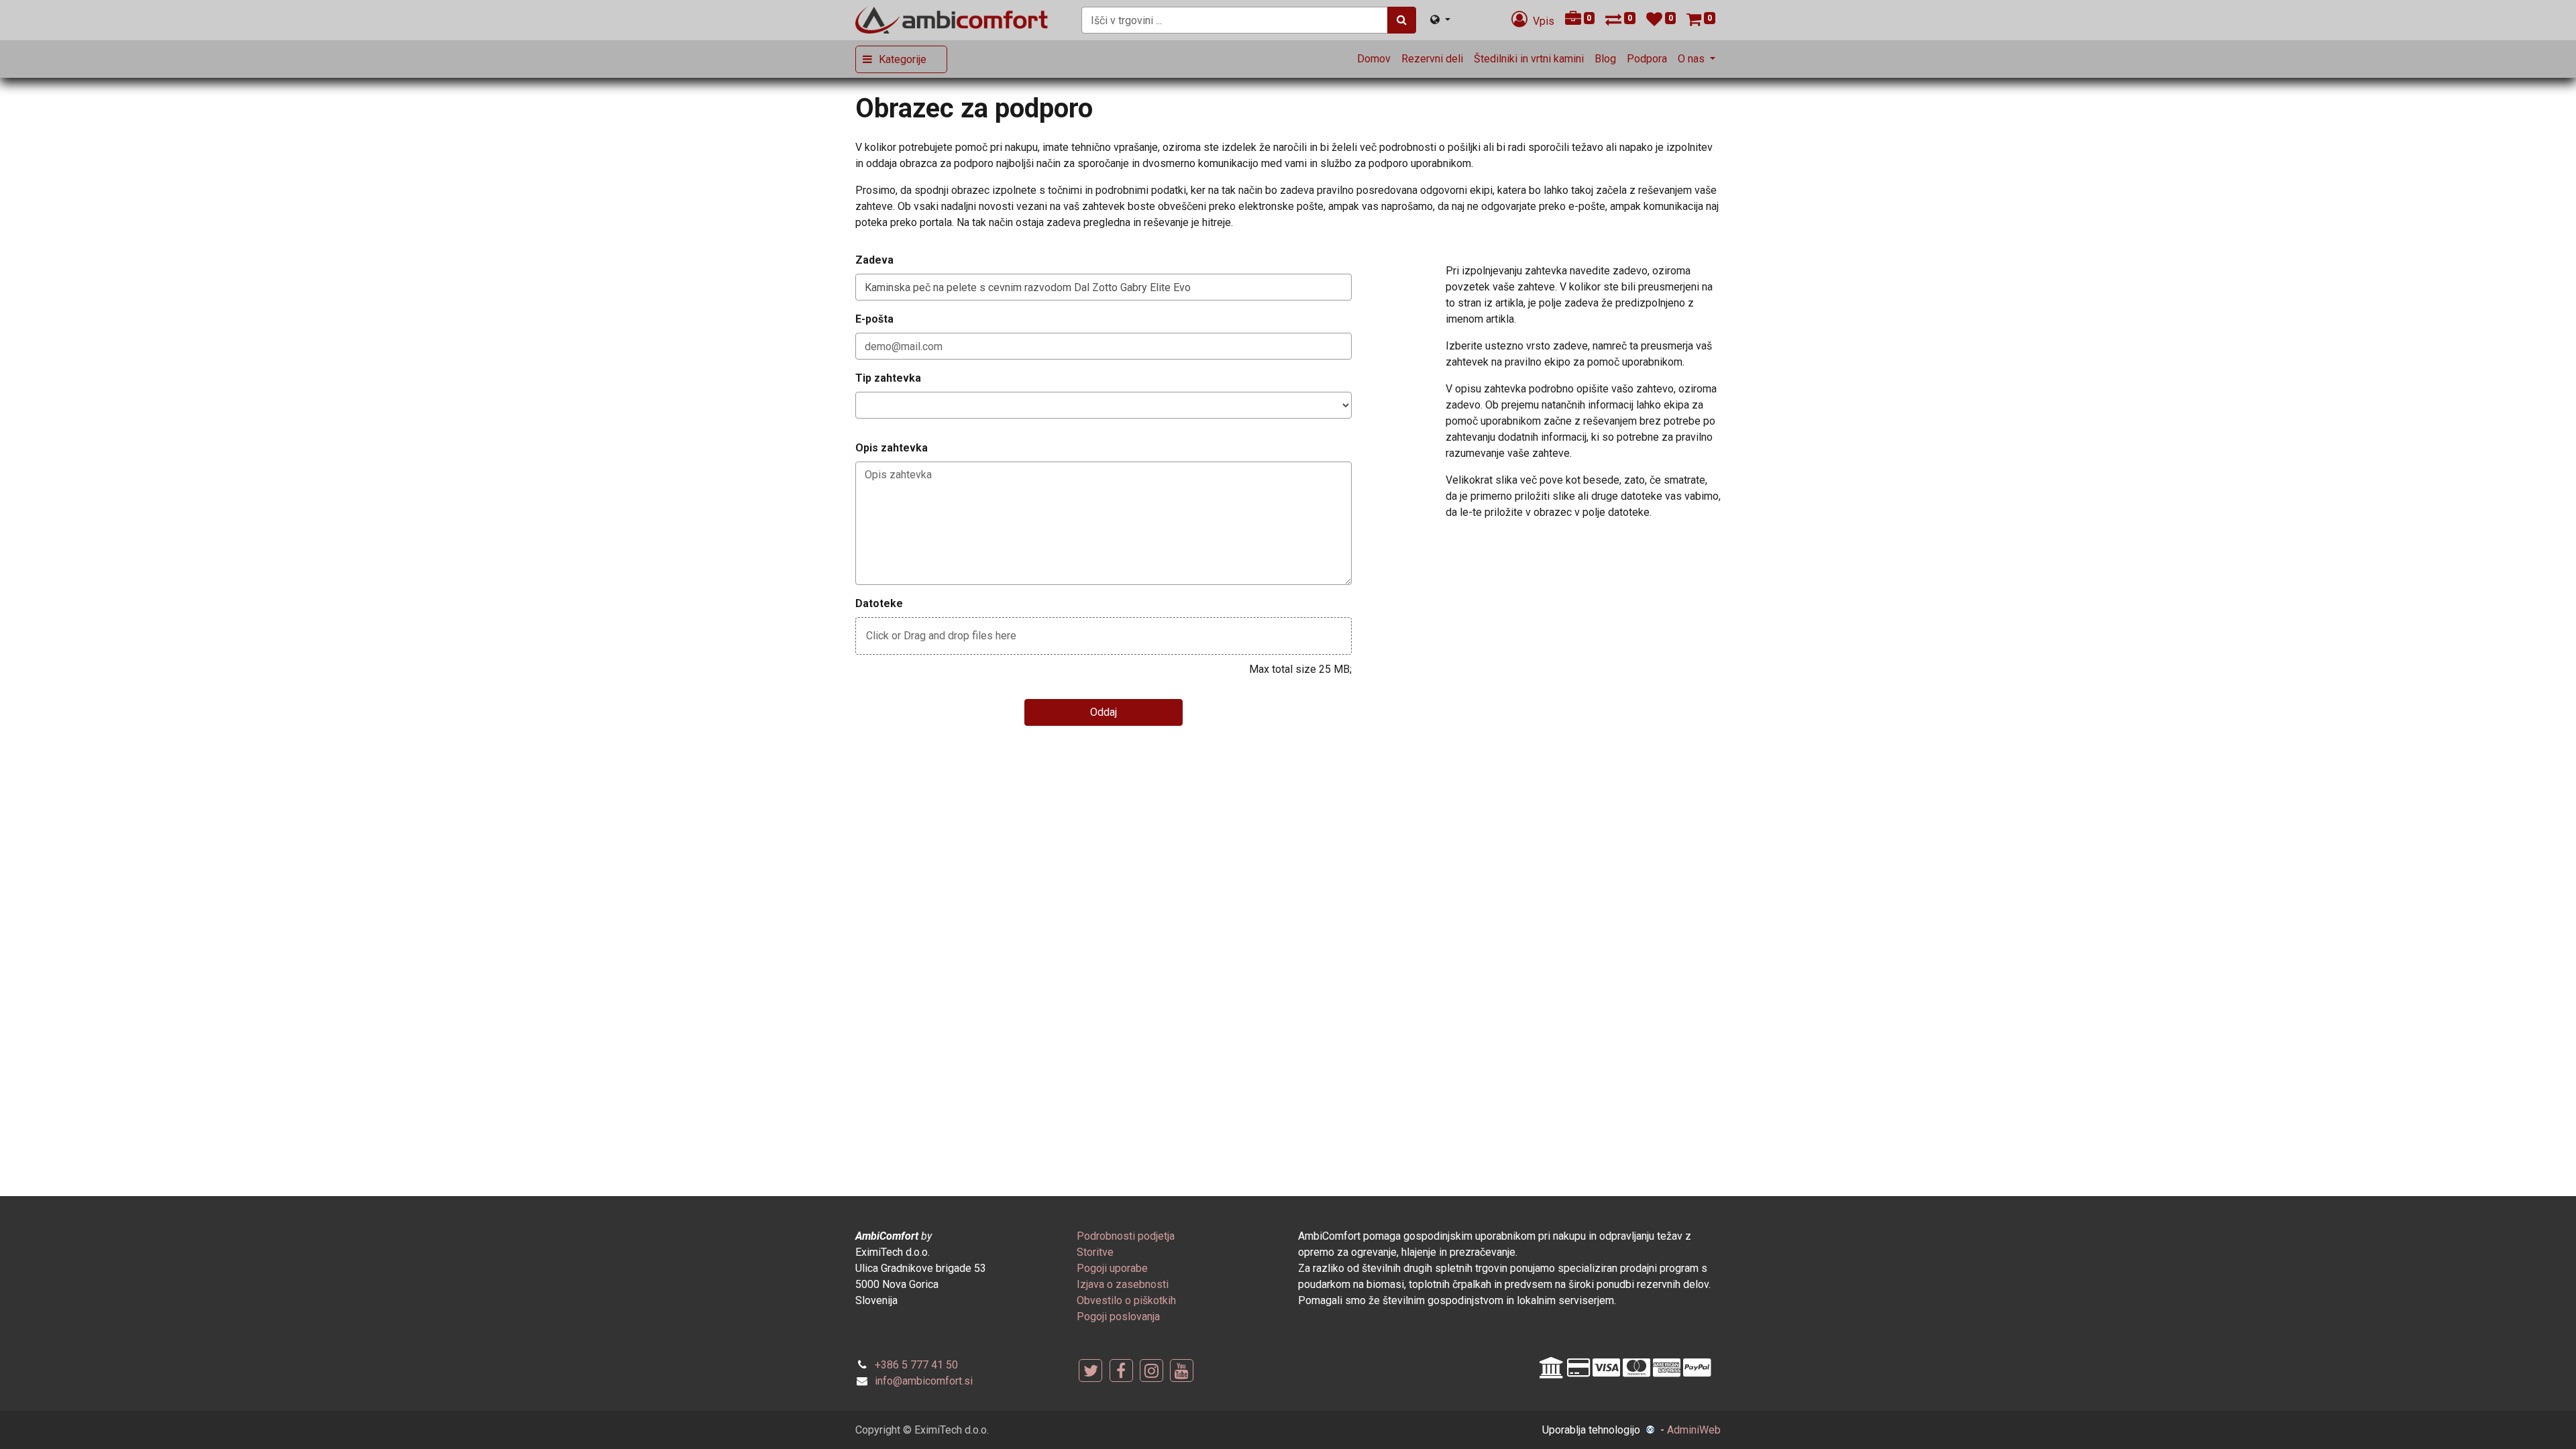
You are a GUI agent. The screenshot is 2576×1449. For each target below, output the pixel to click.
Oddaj (1104, 712)
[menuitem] (1374, 59)
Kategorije (903, 59)
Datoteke (879, 603)
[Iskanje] (1402, 20)
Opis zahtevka (892, 448)
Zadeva (874, 260)
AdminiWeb (1694, 1430)
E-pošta (874, 319)
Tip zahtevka (888, 378)
